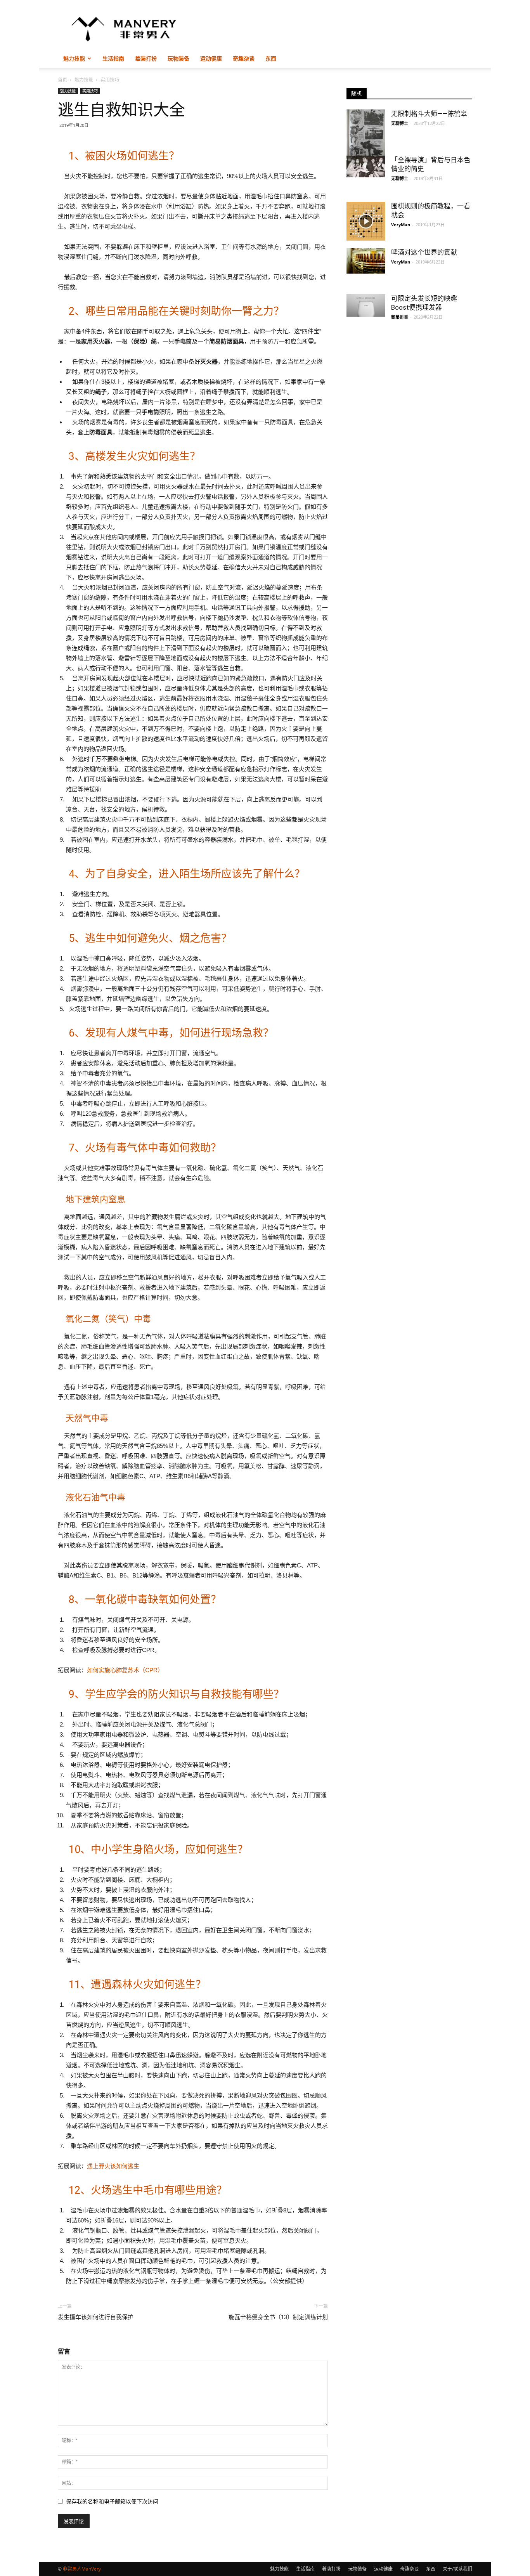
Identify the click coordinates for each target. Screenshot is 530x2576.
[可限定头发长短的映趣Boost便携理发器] (366, 305)
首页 (62, 80)
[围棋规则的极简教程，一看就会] (366, 221)
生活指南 (113, 58)
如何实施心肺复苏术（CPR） (125, 1670)
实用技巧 (90, 91)
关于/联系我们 (457, 2569)
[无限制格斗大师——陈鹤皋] (366, 135)
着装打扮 (146, 58)
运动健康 (211, 58)
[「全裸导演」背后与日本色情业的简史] (366, 166)
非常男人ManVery (82, 2569)
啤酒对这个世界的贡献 (424, 252)
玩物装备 (178, 58)
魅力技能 (74, 58)
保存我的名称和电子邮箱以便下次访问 (112, 2501)
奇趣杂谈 (244, 58)
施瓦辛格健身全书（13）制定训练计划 (278, 2317)
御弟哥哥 (400, 317)
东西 (271, 58)
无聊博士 (400, 123)
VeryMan (401, 224)
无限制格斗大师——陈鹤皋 (429, 114)
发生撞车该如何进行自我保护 (96, 2317)
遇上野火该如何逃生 (113, 2166)
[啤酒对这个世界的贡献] (366, 261)
